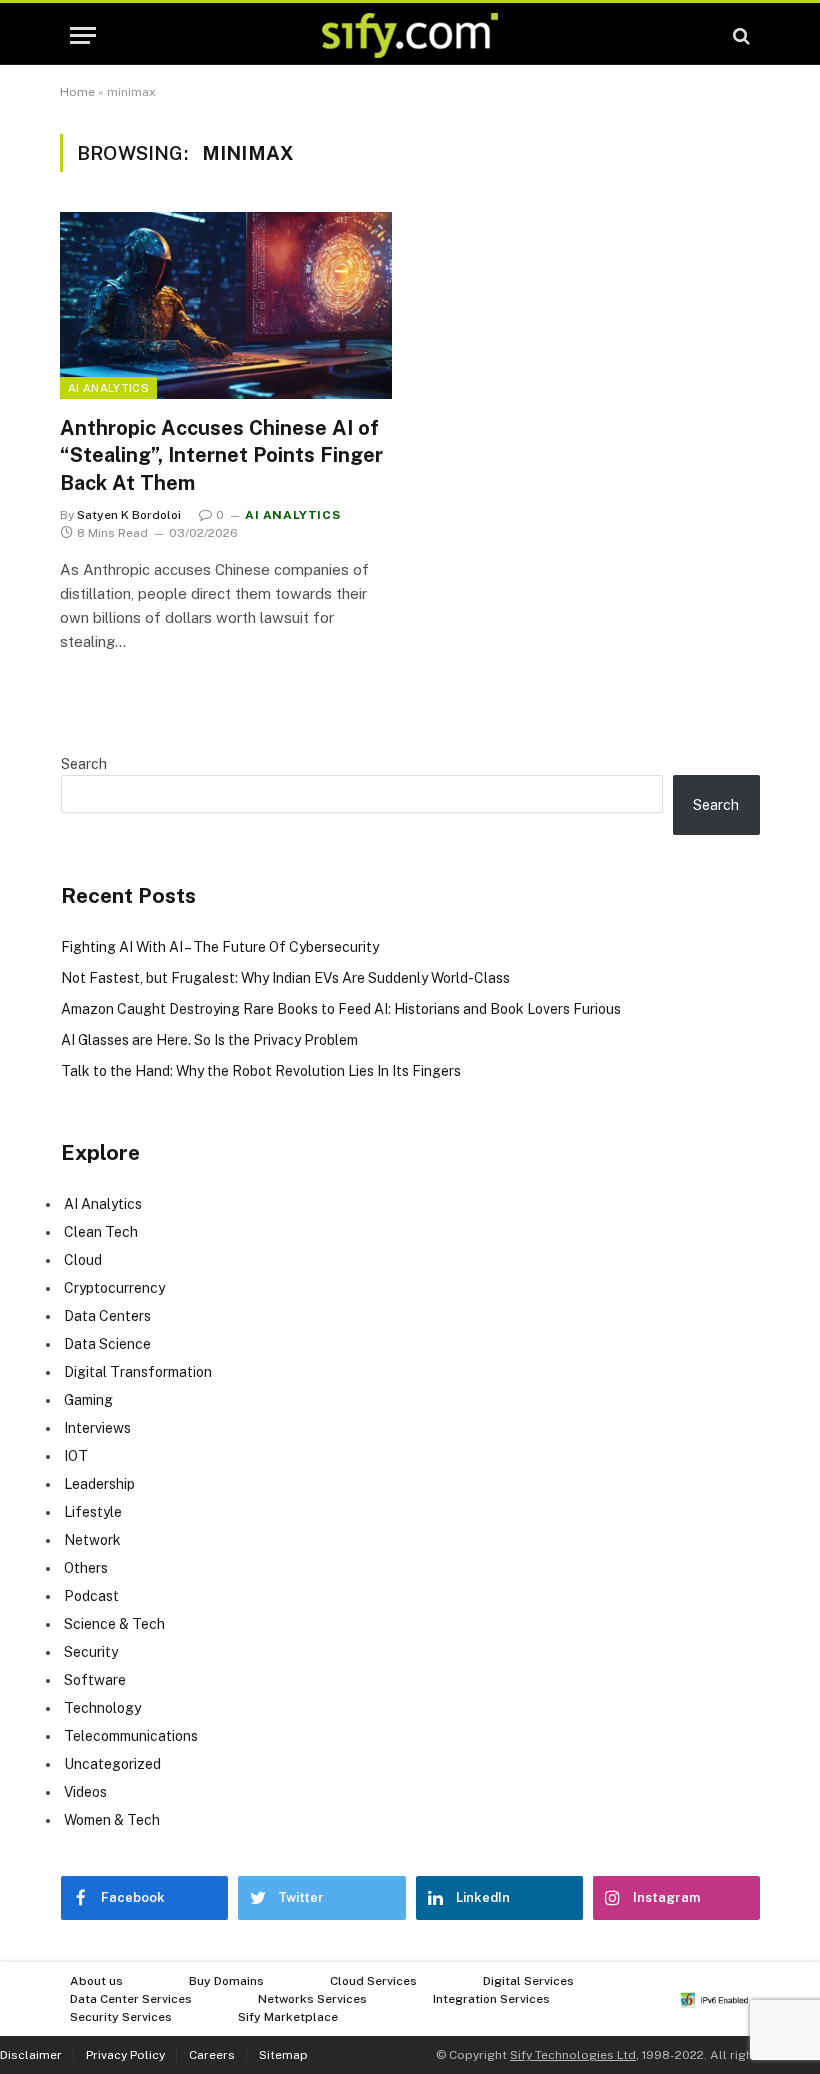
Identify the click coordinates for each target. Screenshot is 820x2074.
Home (77, 92)
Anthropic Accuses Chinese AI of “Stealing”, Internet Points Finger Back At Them (221, 455)
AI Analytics (108, 388)
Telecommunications (131, 1736)
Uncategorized (112, 1764)
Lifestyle (93, 1512)
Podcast (91, 1596)
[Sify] (410, 35)
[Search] (739, 35)
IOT (76, 1456)
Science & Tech (114, 1624)
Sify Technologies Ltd (573, 2055)
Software (95, 1680)
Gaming (88, 1400)
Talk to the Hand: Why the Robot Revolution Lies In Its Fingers (261, 1071)
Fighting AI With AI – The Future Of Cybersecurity (220, 947)
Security (91, 1652)
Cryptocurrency (114, 1288)
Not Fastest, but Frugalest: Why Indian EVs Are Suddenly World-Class (285, 978)
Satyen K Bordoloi (129, 515)
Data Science (107, 1344)
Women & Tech (112, 1820)
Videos (85, 1792)
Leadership (99, 1484)
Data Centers (107, 1316)
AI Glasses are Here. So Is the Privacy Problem (209, 1040)
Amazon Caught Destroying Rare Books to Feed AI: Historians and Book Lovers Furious (341, 1009)
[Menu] (83, 35)
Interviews (97, 1428)
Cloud (83, 1260)
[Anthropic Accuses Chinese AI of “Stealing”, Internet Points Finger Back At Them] (226, 305)
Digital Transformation (138, 1372)
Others (86, 1568)
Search (84, 764)
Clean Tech (101, 1232)
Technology (102, 1708)
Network (92, 1540)
